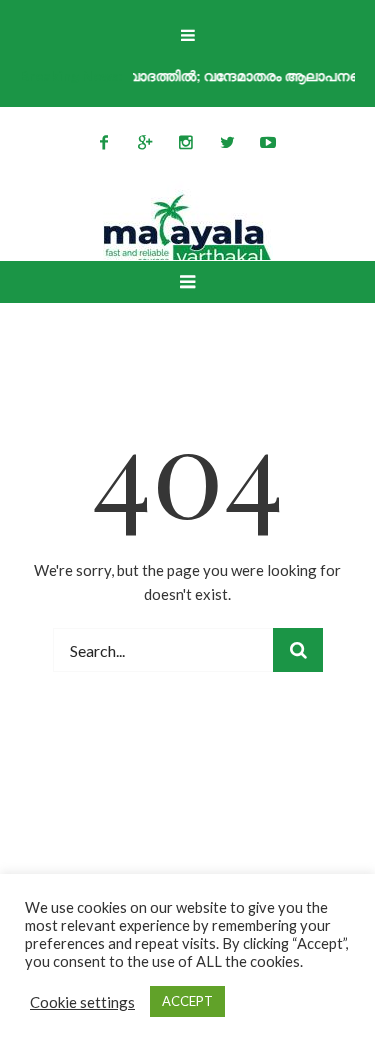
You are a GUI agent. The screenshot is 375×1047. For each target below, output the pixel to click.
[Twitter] (227, 142)
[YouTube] (268, 142)
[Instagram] (186, 142)
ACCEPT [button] (187, 1001)
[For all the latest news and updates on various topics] (188, 230)
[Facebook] (104, 142)
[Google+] (145, 142)
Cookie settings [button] (82, 1002)
